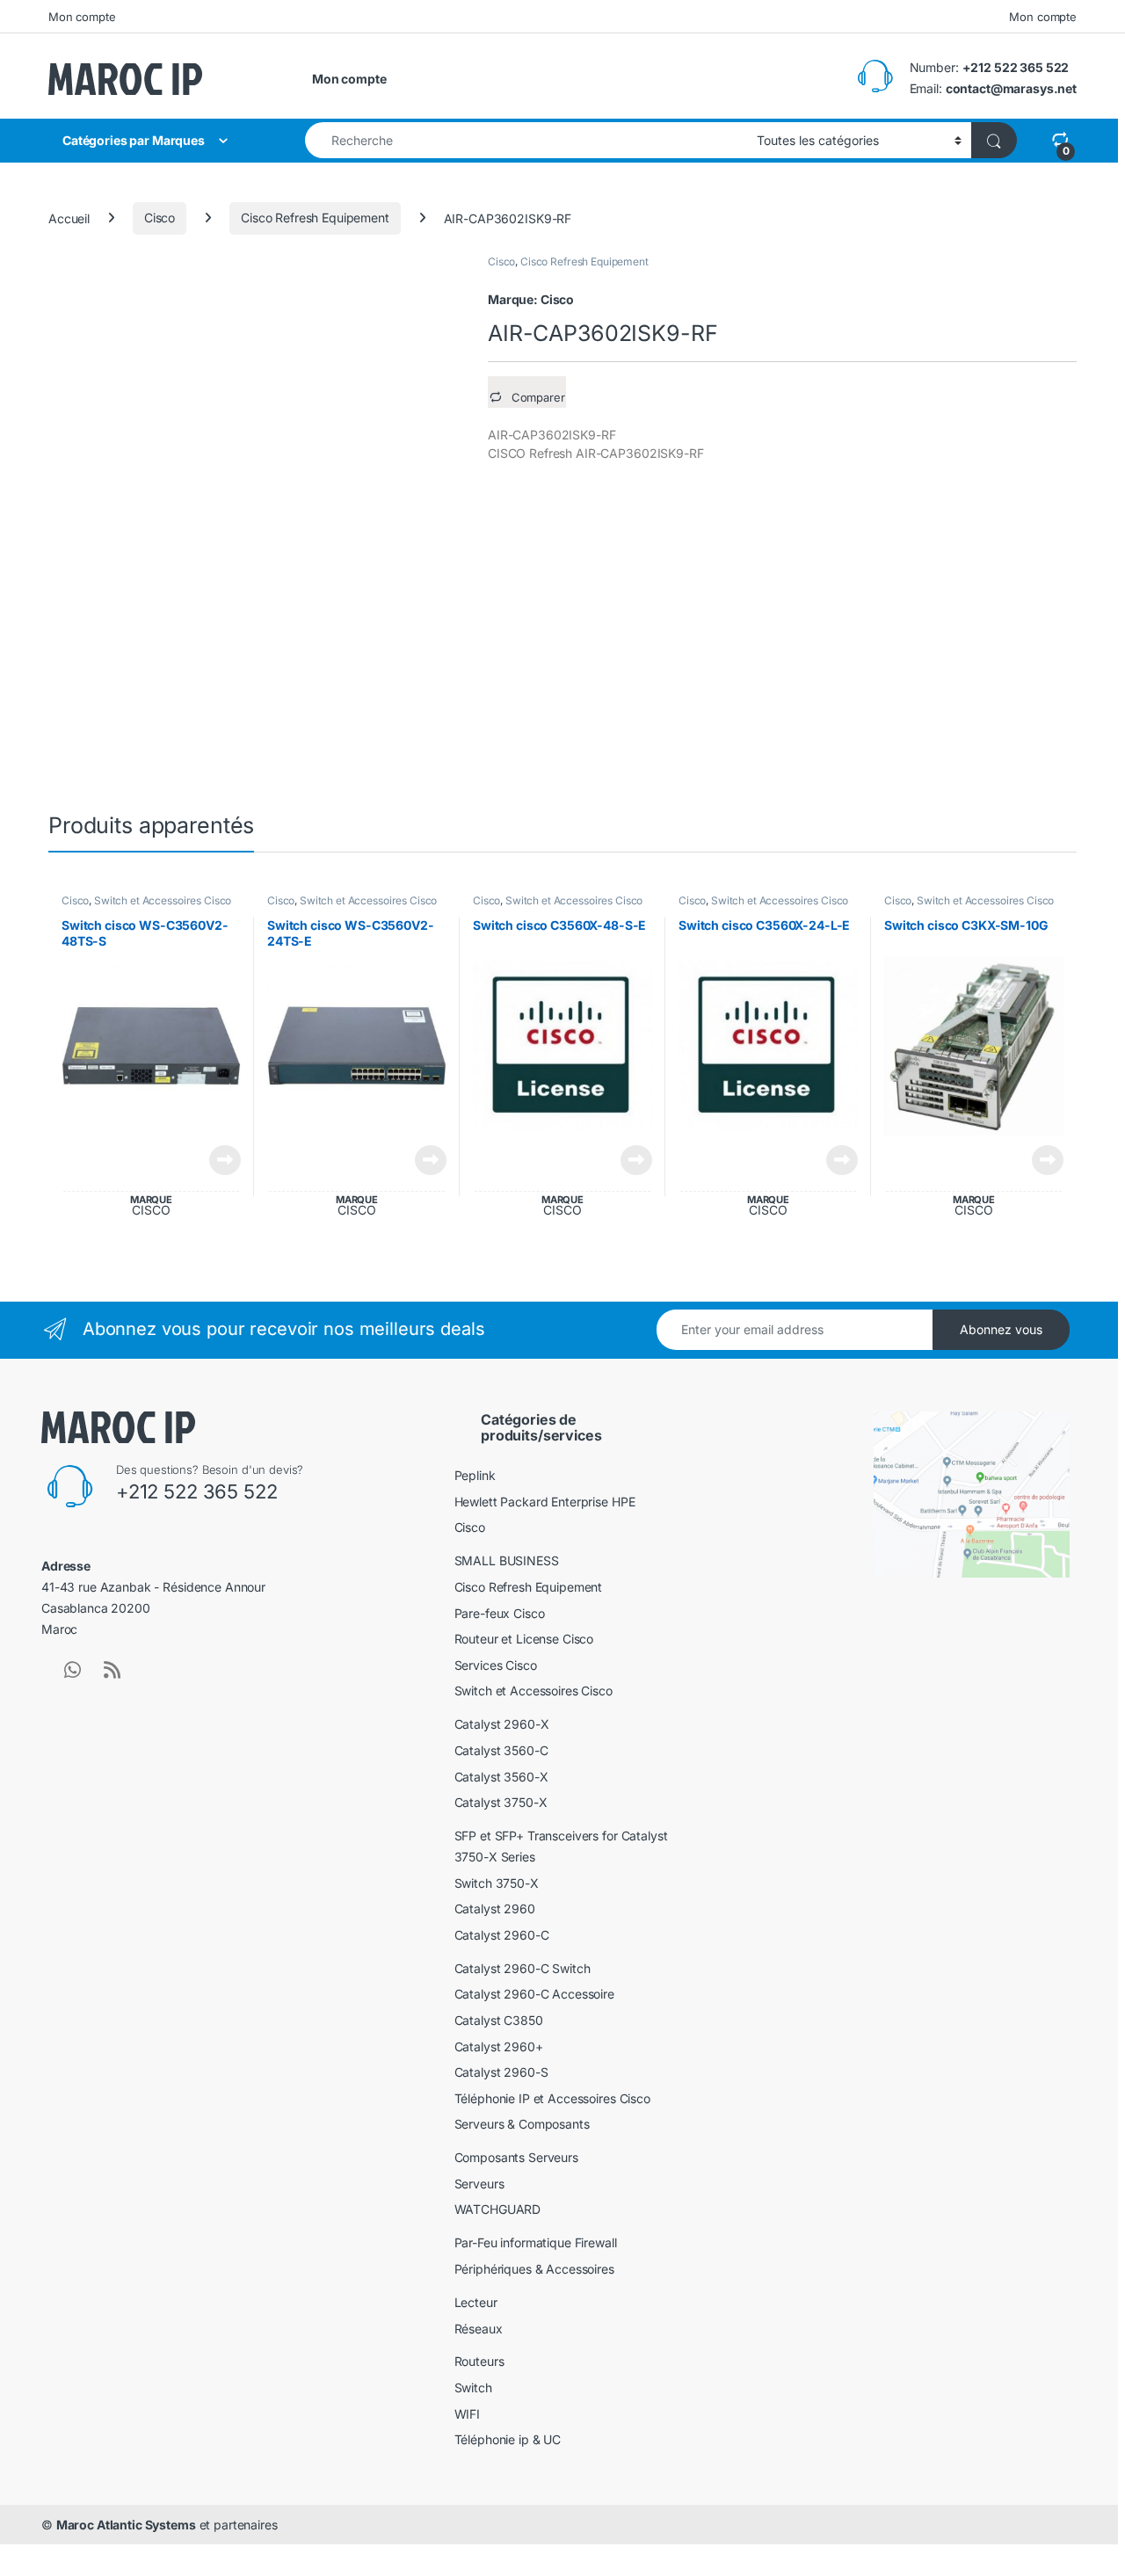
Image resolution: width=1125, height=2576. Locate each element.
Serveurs (479, 2184)
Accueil (69, 218)
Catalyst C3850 (499, 2020)
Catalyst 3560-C (501, 1750)
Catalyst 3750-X (501, 1802)
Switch (473, 2387)
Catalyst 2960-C (502, 1935)
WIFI (467, 2414)
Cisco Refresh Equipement (315, 218)
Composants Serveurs (516, 2157)
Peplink (475, 1475)
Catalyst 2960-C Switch (523, 1968)
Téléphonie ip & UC (508, 2439)
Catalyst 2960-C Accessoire (534, 1994)
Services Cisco (496, 1665)
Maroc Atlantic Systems (126, 2525)
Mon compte (82, 17)
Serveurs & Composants (522, 2124)
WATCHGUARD (498, 2209)
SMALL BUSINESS (507, 1560)
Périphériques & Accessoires (534, 2269)
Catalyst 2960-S (501, 2072)
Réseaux (479, 2329)
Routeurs (479, 2361)
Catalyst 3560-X (501, 1777)
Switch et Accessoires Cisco (163, 900)
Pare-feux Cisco (500, 1613)
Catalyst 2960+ (499, 2046)
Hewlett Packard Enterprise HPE (545, 1502)
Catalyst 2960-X (502, 1724)
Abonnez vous (1001, 1329)
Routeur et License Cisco (524, 1639)
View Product (218, 1160)
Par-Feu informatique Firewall (536, 2242)
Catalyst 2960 (495, 1908)
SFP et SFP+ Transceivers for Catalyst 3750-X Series (561, 1846)
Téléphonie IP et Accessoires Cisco (552, 2098)
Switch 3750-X (497, 1883)
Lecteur (476, 2302)
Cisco (160, 218)
